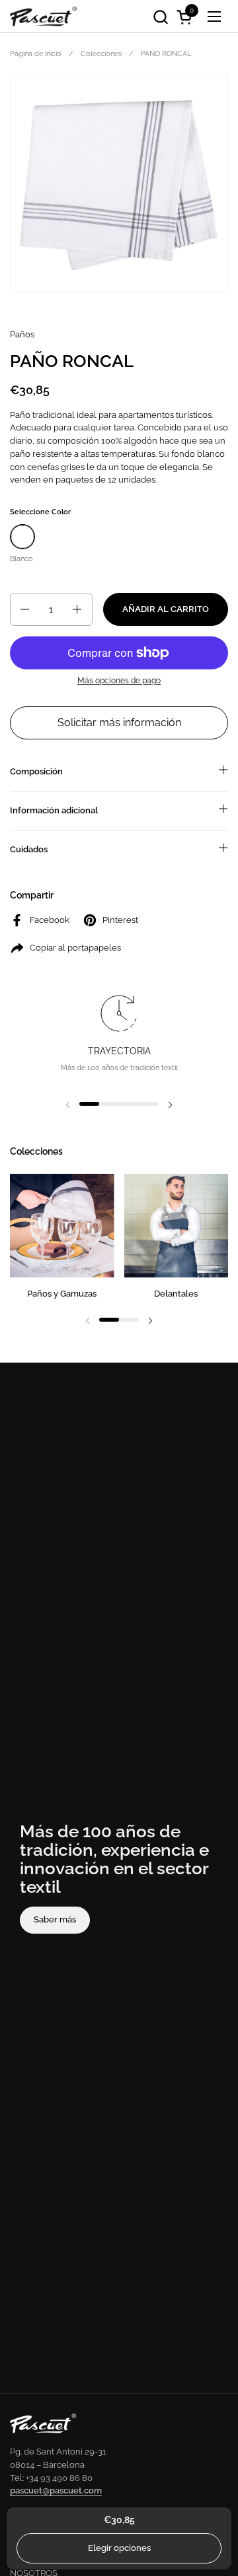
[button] (160, 17)
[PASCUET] (43, 17)
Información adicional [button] (54, 810)
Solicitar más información (119, 723)
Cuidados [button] (29, 849)
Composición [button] (36, 771)
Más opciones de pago (119, 681)
